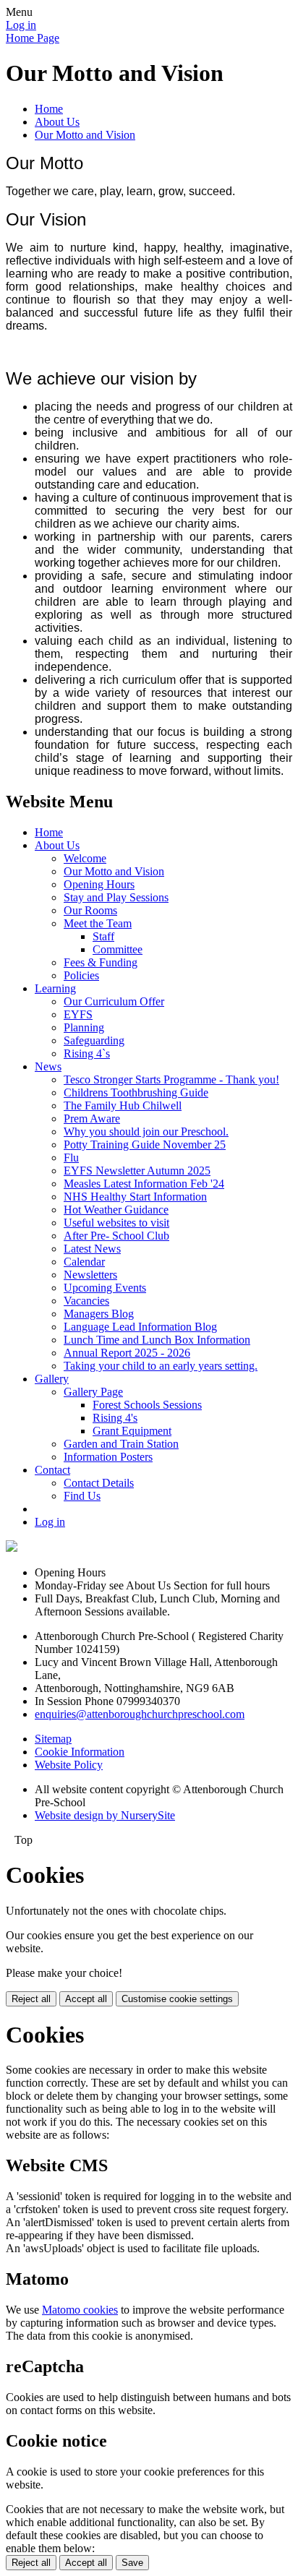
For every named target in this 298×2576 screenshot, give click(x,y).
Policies (81, 975)
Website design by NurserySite (105, 1815)
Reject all (31, 1999)
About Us (57, 122)
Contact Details (99, 1483)
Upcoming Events (105, 1288)
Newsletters (90, 1275)
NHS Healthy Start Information (135, 1197)
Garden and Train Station (121, 1444)
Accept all (86, 1999)
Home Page (33, 38)
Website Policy (69, 1765)
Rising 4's (115, 1418)
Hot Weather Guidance (116, 1210)
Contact (52, 1470)
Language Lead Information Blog (140, 1327)
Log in (21, 25)
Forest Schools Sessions (147, 1405)
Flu (71, 1158)
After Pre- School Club (116, 1236)
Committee (118, 949)
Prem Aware (92, 1119)
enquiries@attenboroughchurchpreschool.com (140, 1714)
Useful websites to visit (116, 1223)
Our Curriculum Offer (114, 1001)
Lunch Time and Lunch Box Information (157, 1340)
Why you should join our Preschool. (146, 1132)
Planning (84, 1027)
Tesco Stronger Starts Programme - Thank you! (171, 1079)
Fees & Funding (101, 962)
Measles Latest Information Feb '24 (144, 1184)
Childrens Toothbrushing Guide (136, 1092)
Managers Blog (99, 1314)
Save (132, 2563)
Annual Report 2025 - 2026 (127, 1353)
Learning (55, 988)
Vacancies (86, 1301)
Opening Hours (99, 884)
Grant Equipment (132, 1431)
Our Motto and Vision (85, 135)
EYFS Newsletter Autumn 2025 (137, 1171)
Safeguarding (94, 1040)
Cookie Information (80, 1752)
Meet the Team (98, 923)
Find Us (82, 1496)
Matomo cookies (80, 2310)
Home (49, 109)
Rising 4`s (87, 1053)
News (48, 1066)
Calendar (84, 1262)
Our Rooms (90, 910)
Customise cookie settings (177, 1999)
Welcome (85, 858)
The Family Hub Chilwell (123, 1105)
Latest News (92, 1249)
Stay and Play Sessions (116, 897)
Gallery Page (93, 1392)
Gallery (52, 1379)
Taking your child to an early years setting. (161, 1366)
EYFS (78, 1014)
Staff (103, 936)
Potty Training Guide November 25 (145, 1145)
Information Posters (108, 1457)
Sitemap (53, 1739)
